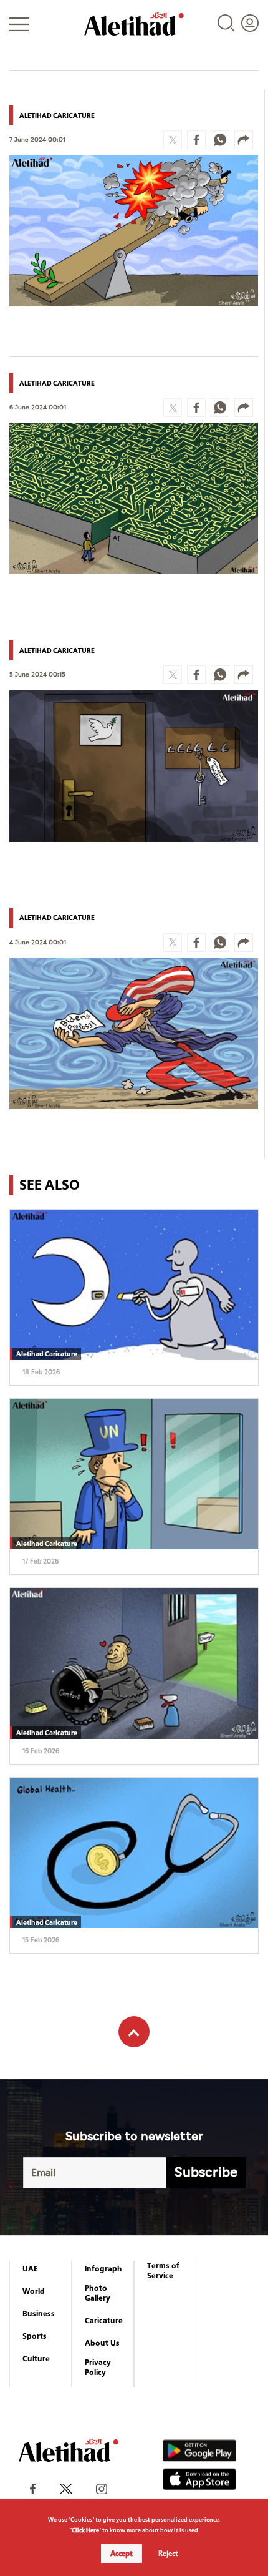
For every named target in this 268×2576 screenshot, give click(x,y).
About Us (102, 2343)
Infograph (103, 2269)
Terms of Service (163, 2271)
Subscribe (206, 2172)
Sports (35, 2336)
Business (39, 2314)
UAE (30, 2269)
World (34, 2291)
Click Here (85, 2530)
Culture (36, 2359)
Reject (168, 2554)
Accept (122, 2554)
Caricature (104, 2321)
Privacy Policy (98, 2368)
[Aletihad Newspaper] (134, 24)
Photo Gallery (98, 2293)
